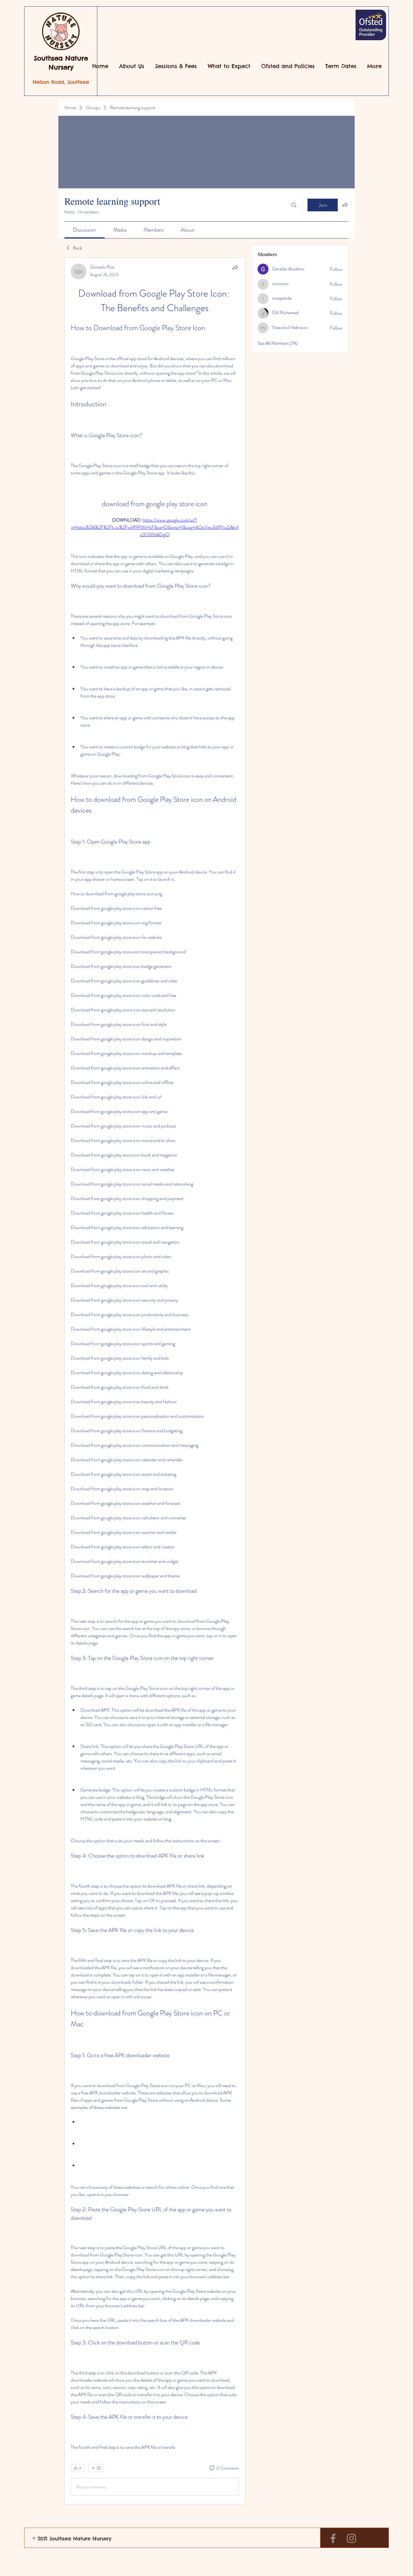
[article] (155, 1381)
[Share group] (345, 205)
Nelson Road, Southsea (61, 82)
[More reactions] (96, 2468)
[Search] (294, 205)
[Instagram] (351, 2538)
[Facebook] (333, 2538)
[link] (85, 230)
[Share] (235, 267)
